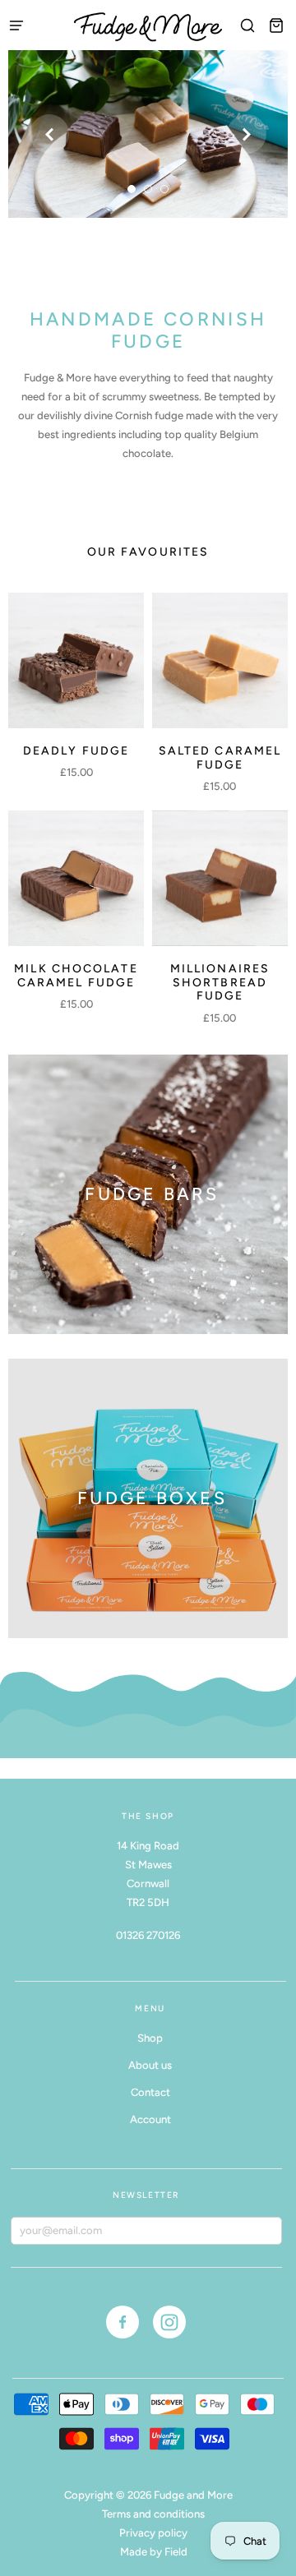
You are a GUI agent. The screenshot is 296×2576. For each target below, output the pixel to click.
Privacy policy (153, 2533)
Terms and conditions (153, 2514)
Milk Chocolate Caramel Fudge (76, 976)
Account (150, 2119)
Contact (150, 2092)
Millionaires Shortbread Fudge (220, 983)
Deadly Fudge (76, 751)
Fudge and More (193, 2495)
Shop (150, 2038)
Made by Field (154, 2552)
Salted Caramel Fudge (220, 758)
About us (150, 2065)
